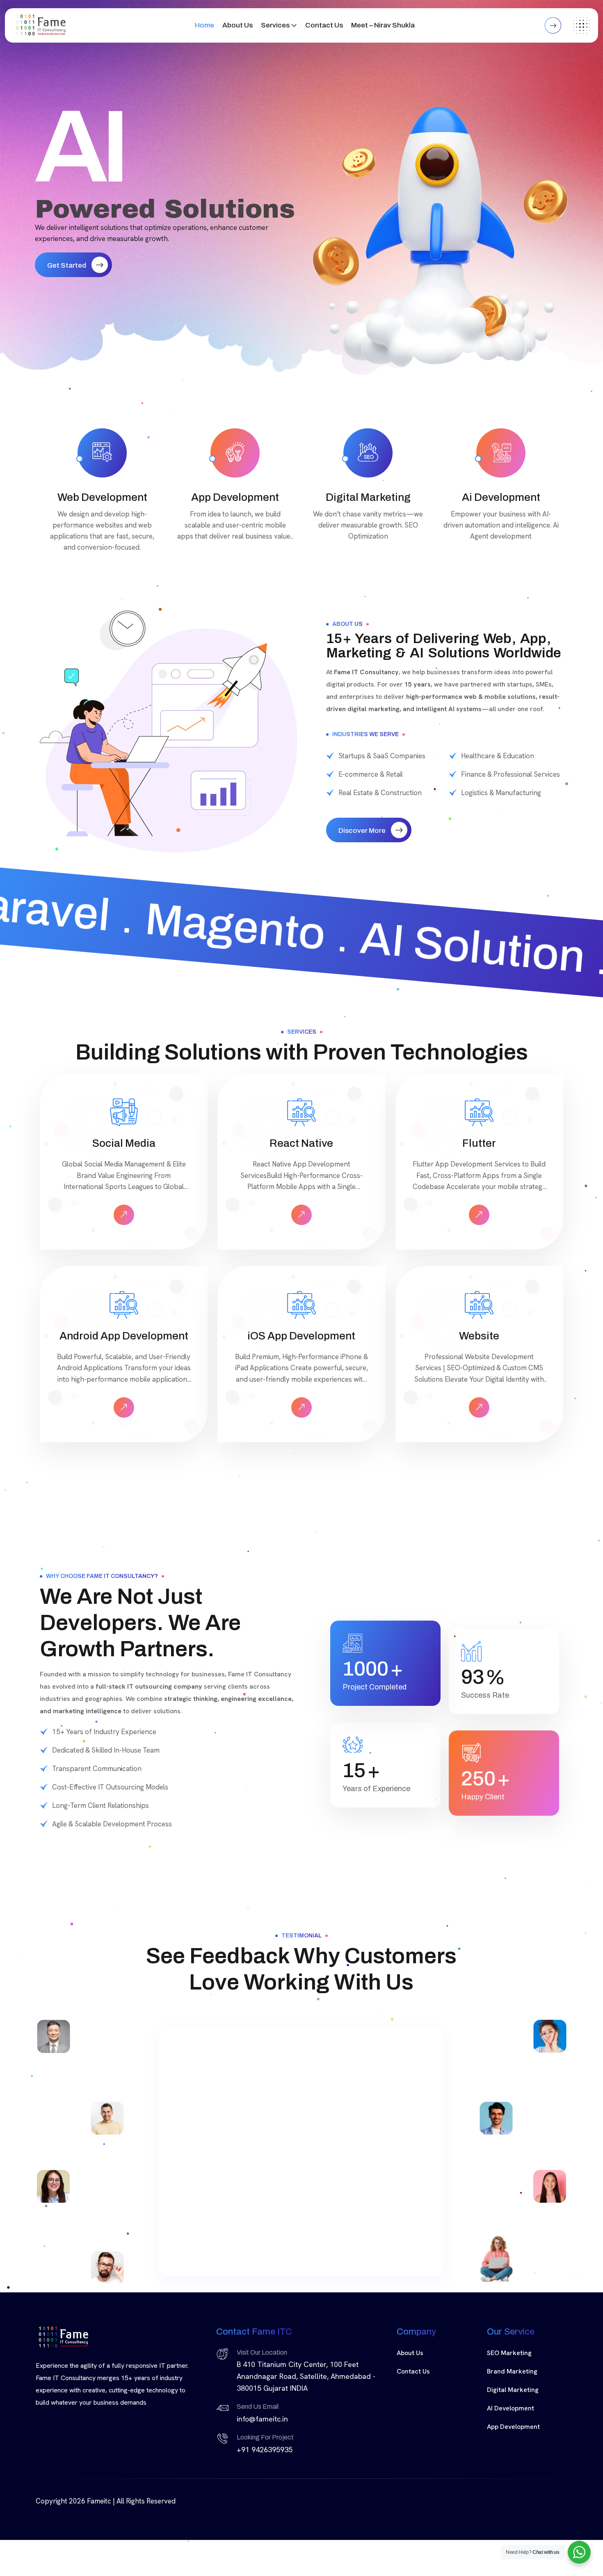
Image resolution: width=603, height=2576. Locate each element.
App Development (513, 2427)
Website (479, 1336)
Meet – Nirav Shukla (383, 25)
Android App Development (124, 1336)
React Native (301, 1143)
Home (204, 25)
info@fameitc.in (262, 2419)
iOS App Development (301, 1336)
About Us (238, 25)
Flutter (479, 1143)
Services (275, 25)
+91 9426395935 (265, 2450)
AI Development (510, 2408)
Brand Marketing (512, 2371)
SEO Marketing (509, 2353)
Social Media (124, 1143)
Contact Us (324, 25)
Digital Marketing (513, 2390)
